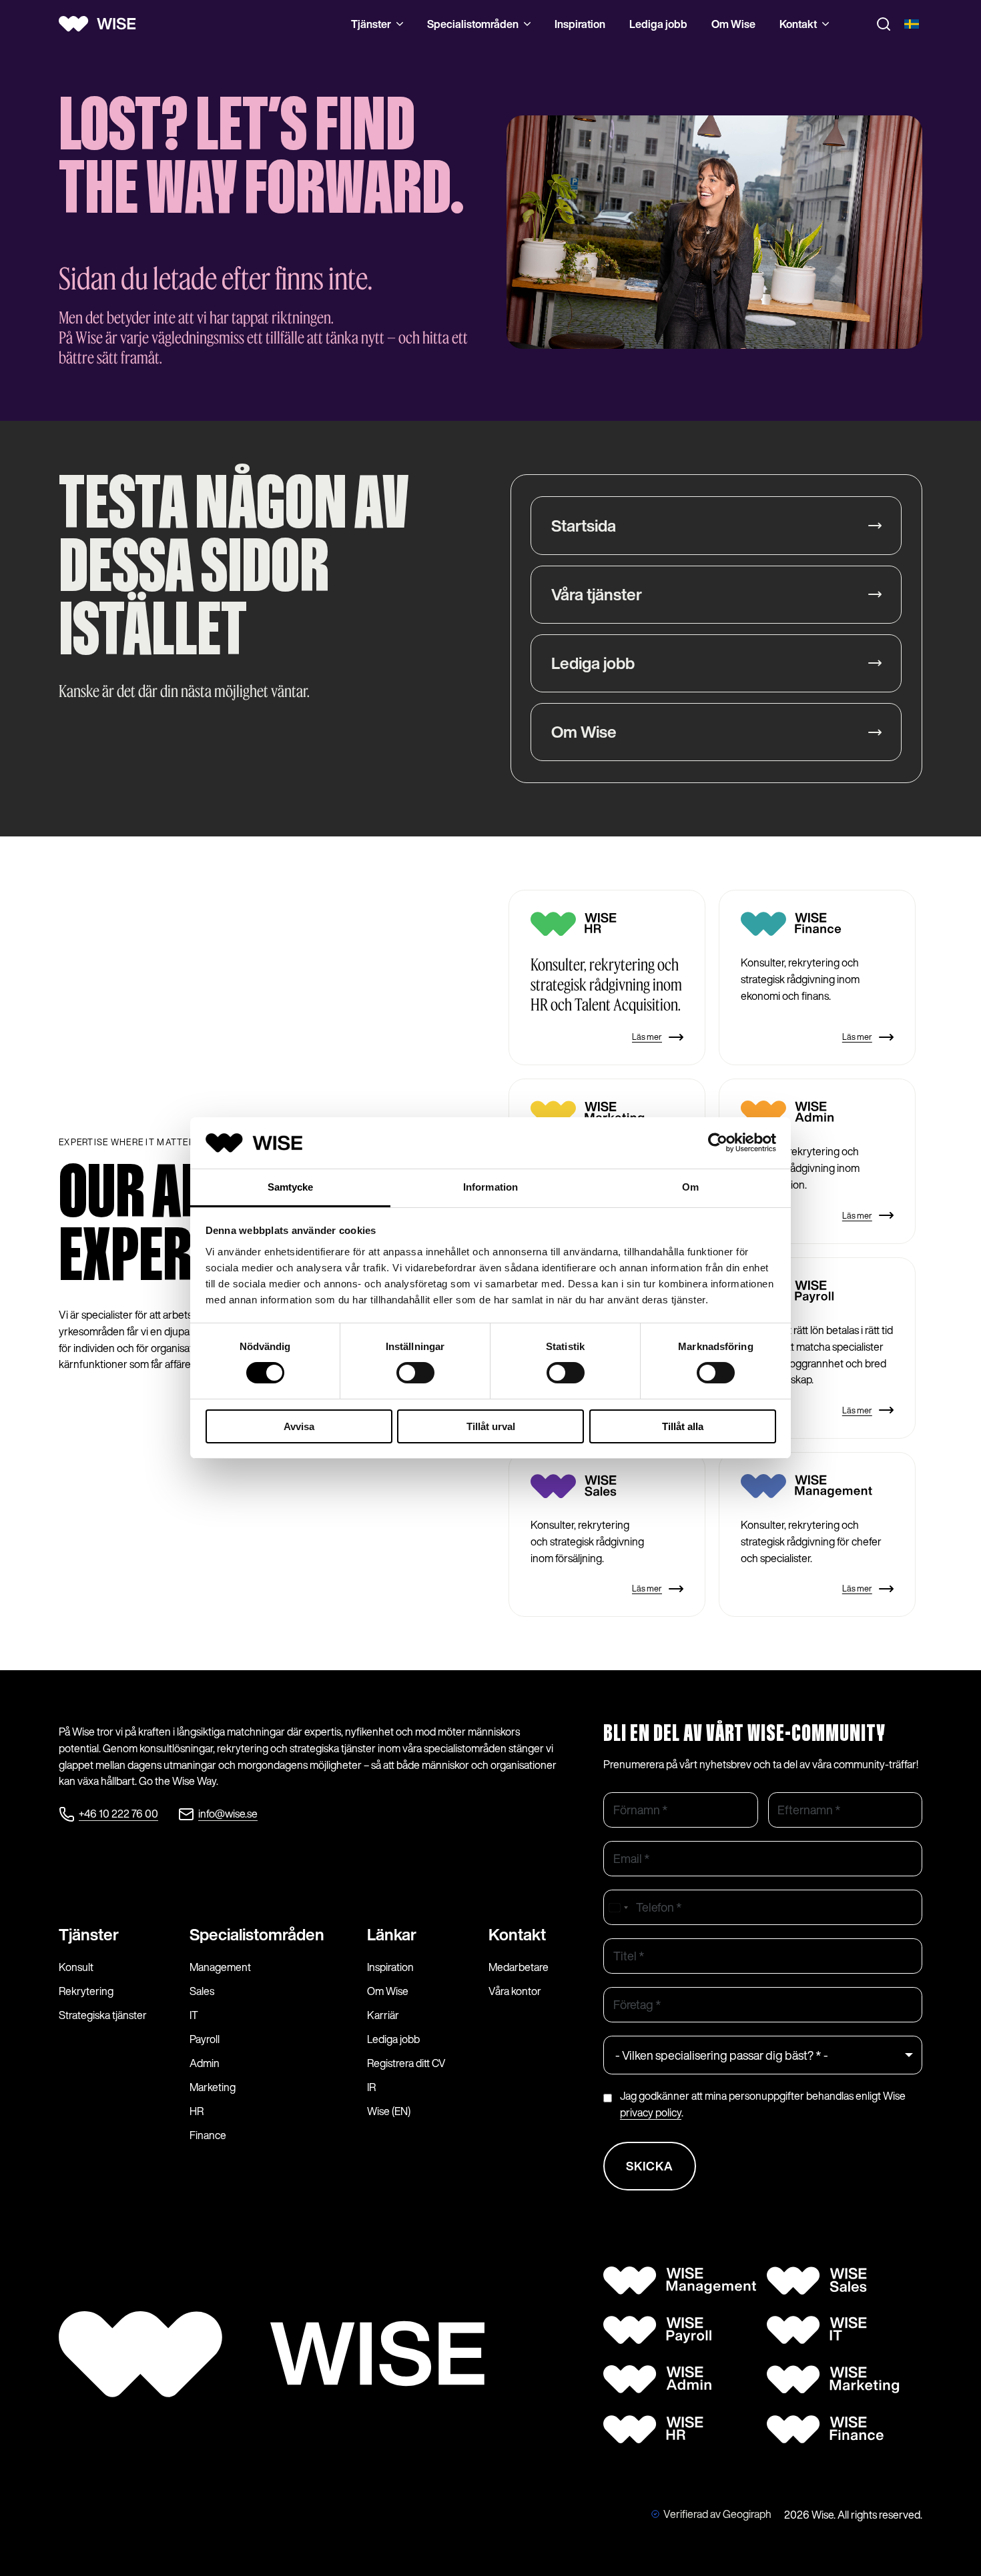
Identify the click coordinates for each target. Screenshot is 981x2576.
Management (220, 1967)
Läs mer (647, 1037)
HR (197, 2111)
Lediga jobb (658, 24)
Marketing (213, 2087)
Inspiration (580, 24)
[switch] (415, 1373)
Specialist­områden (257, 1934)
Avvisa (299, 1426)
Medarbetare (519, 1967)
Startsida (584, 526)
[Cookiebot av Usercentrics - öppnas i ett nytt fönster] (718, 1143)
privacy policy (651, 2112)
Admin (205, 2063)
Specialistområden (473, 24)
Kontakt (798, 24)
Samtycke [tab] (291, 1187)
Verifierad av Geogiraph (717, 2514)
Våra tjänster (597, 594)
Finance (208, 2135)
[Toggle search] (884, 24)
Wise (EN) (389, 2111)
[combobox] (618, 1907)
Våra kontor (515, 1991)
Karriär (383, 2015)
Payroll (205, 2039)
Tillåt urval (491, 1426)
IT (194, 2015)
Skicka (650, 2166)
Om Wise (733, 24)
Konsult (76, 1967)
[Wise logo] (102, 24)
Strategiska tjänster (103, 2015)
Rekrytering (86, 1991)
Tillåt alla (683, 1426)
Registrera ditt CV (406, 2063)
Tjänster (371, 24)
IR (371, 2087)
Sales (202, 1991)
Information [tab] (490, 1187)
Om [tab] (690, 1187)
